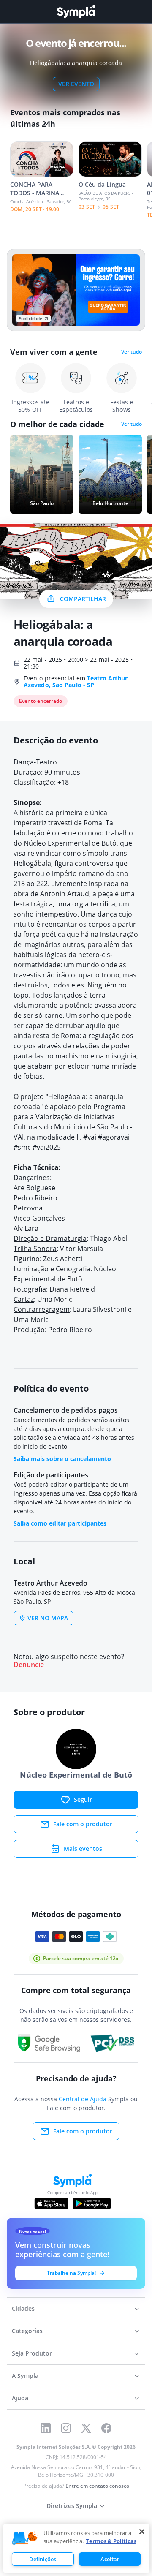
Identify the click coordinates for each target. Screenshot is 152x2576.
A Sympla (25, 2376)
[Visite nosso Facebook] (106, 2428)
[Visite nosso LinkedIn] (46, 2428)
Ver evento (76, 84)
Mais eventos (83, 1848)
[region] (76, 2548)
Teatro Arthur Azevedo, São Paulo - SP (76, 681)
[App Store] (52, 2203)
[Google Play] (92, 2203)
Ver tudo (132, 352)
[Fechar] (142, 2532)
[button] (25, 2538)
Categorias (27, 2331)
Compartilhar (83, 599)
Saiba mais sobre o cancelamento (62, 1459)
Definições (43, 2559)
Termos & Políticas (111, 2541)
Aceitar (110, 2559)
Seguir (83, 1799)
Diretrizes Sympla (72, 2506)
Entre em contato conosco (97, 2486)
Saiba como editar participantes (60, 1523)
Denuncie (29, 1665)
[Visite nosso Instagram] (66, 2428)
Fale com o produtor (83, 1824)
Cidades (23, 2308)
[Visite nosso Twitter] (86, 2428)
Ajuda (20, 2398)
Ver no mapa (48, 1618)
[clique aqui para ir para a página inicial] (76, 12)
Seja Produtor (32, 2353)
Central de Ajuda (83, 2099)
